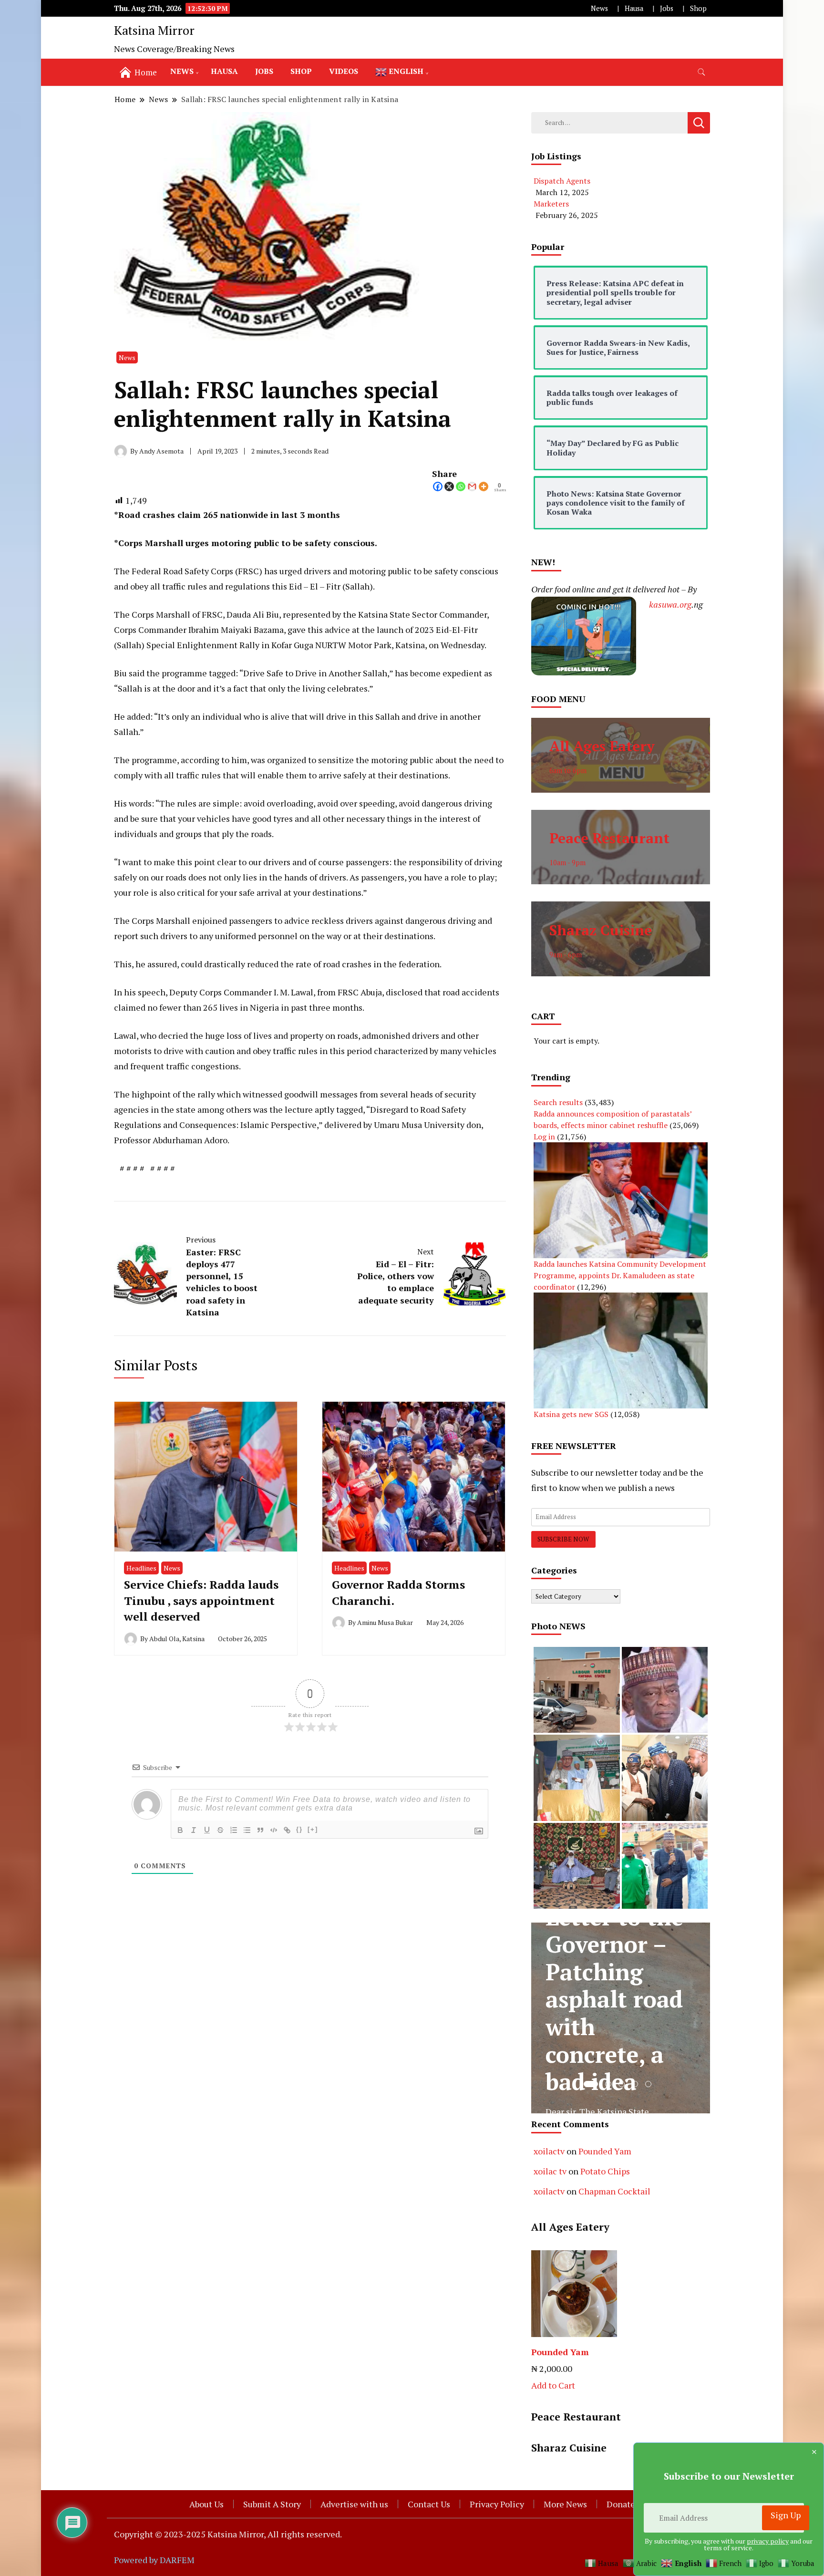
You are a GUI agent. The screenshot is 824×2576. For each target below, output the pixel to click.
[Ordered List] (234, 1830)
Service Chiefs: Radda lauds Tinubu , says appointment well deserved (201, 1600)
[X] (449, 486)
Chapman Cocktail (614, 2191)
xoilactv (549, 2151)
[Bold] (180, 1830)
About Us (206, 2504)
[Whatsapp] (461, 486)
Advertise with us (354, 2504)
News (599, 8)
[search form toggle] (701, 72)
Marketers (551, 204)
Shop (698, 8)
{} (299, 1829)
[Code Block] (274, 1830)
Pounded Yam (605, 2151)
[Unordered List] (247, 1830)
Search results (558, 1102)
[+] (313, 1829)
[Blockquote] (260, 1830)
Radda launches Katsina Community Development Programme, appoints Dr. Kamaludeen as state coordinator (620, 1275)
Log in (544, 1137)
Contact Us (429, 2504)
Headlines (141, 1568)
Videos (344, 71)
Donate (621, 2504)
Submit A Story (272, 2504)
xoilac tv (550, 2171)
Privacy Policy (497, 2504)
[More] (484, 486)
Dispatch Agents (562, 181)
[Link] (287, 1830)
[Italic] (194, 1830)
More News (565, 2504)
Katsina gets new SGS (571, 1414)
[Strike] (220, 1830)
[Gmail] (472, 486)
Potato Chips (605, 2171)
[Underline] (207, 1830)
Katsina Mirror (154, 30)
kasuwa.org (670, 604)
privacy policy (768, 2541)
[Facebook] (438, 486)
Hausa (634, 8)
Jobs (667, 8)
